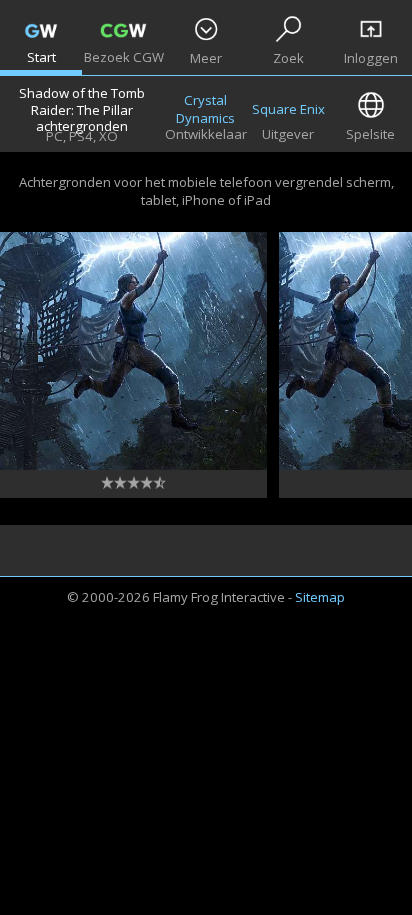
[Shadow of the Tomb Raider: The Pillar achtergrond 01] (133, 351)
